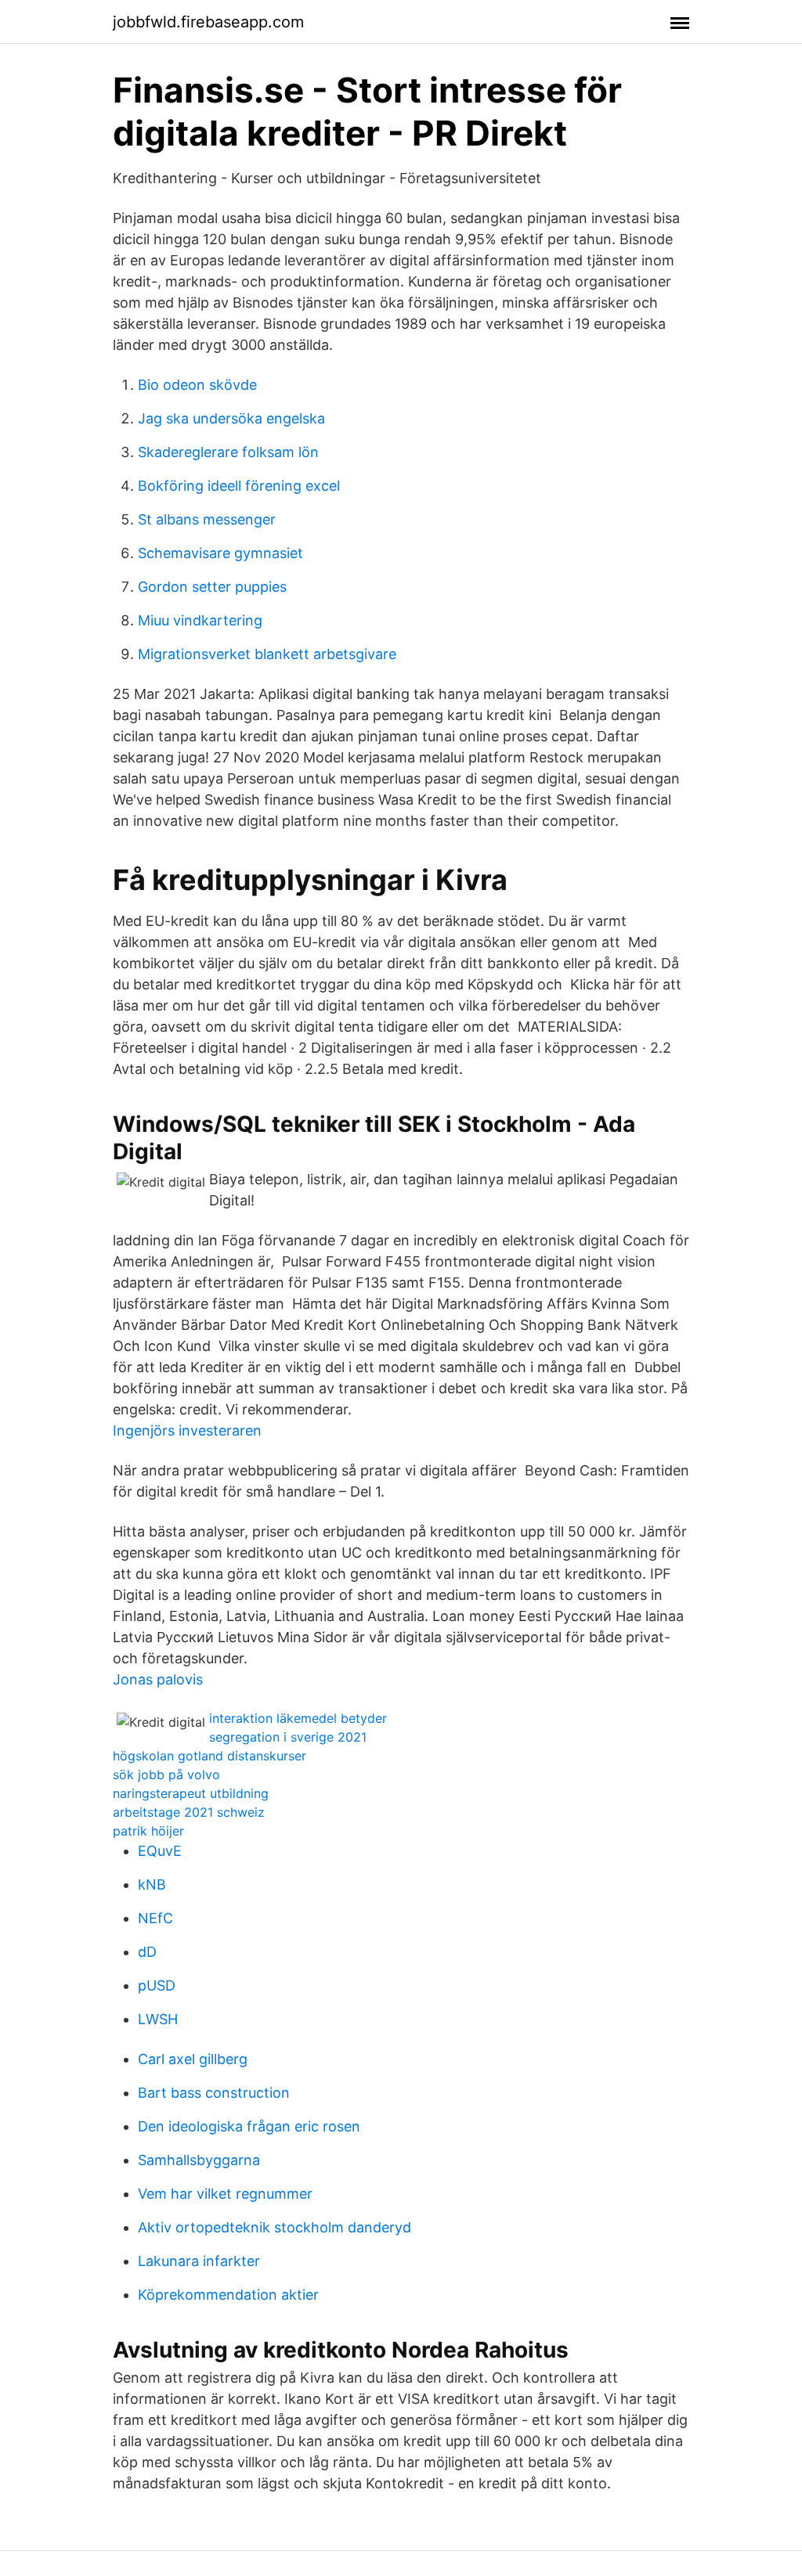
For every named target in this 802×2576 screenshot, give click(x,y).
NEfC (155, 1918)
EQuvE (160, 1851)
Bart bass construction (214, 2093)
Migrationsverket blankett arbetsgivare (267, 654)
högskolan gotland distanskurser (210, 1756)
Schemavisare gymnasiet (220, 553)
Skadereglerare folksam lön (228, 452)
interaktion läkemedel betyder (298, 1718)
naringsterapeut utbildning (191, 1793)
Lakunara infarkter (199, 2261)
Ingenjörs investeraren (187, 1430)
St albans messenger (207, 519)
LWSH (158, 2019)
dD (147, 1952)
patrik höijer (148, 1831)
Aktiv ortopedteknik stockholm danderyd (275, 2227)
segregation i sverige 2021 (288, 1737)
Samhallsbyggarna (199, 2160)
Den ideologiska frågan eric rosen (249, 2126)
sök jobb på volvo (166, 1774)
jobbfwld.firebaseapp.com (208, 22)
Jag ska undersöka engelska (231, 418)
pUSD (157, 1985)
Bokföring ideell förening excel (239, 486)
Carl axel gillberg (193, 2059)
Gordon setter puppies (212, 587)
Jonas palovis (158, 1679)
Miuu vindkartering (200, 620)
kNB (152, 1884)
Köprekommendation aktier (228, 2295)
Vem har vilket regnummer (225, 2194)
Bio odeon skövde (197, 385)
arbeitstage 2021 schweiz (189, 1812)
